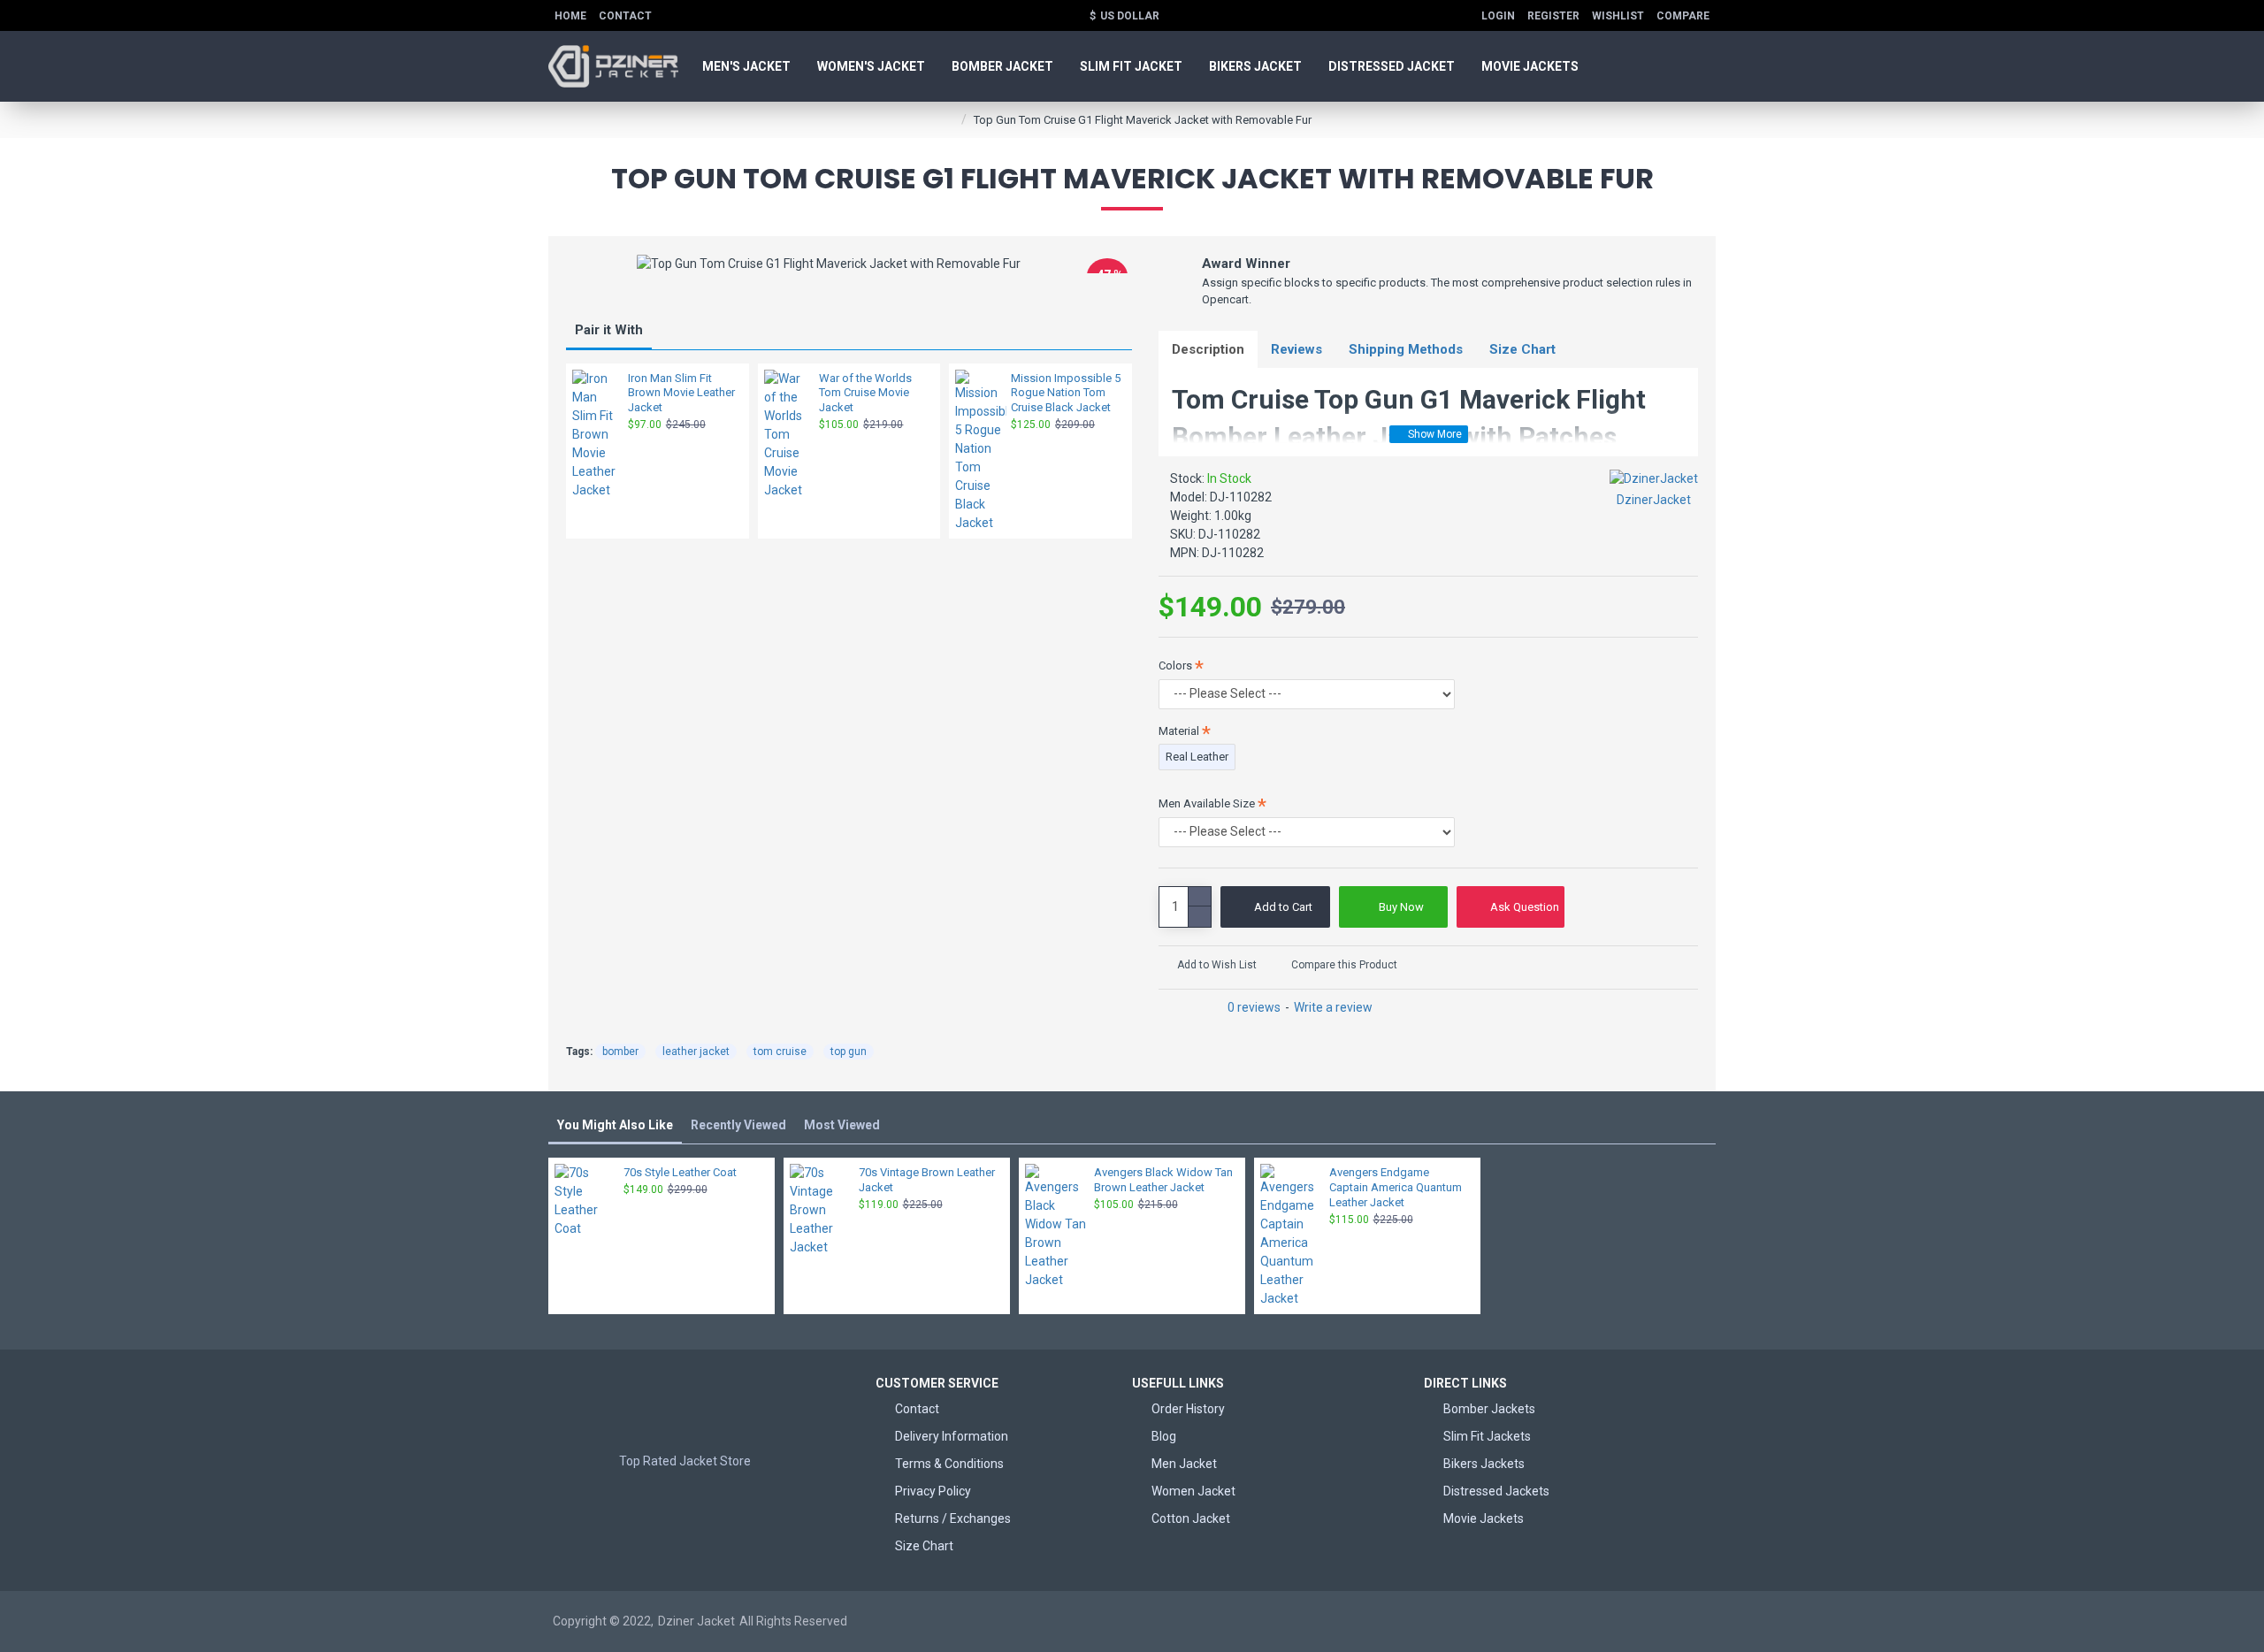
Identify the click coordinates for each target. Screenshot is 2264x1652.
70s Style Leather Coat (680, 1172)
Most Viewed (842, 1125)
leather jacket (696, 1052)
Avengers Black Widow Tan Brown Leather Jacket (1163, 1180)
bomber (620, 1052)
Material (1179, 731)
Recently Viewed (738, 1125)
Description (1208, 349)
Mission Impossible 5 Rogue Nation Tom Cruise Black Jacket (1066, 393)
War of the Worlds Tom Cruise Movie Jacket (865, 393)
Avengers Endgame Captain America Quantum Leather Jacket (1396, 1187)
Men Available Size (1207, 803)
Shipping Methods (1406, 349)
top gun (849, 1052)
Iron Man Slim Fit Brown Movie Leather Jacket (681, 393)
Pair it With (609, 330)
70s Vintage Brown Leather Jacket (927, 1180)
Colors (1175, 665)
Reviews (1296, 349)
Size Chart (1522, 349)
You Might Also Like (615, 1125)
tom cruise (780, 1052)
